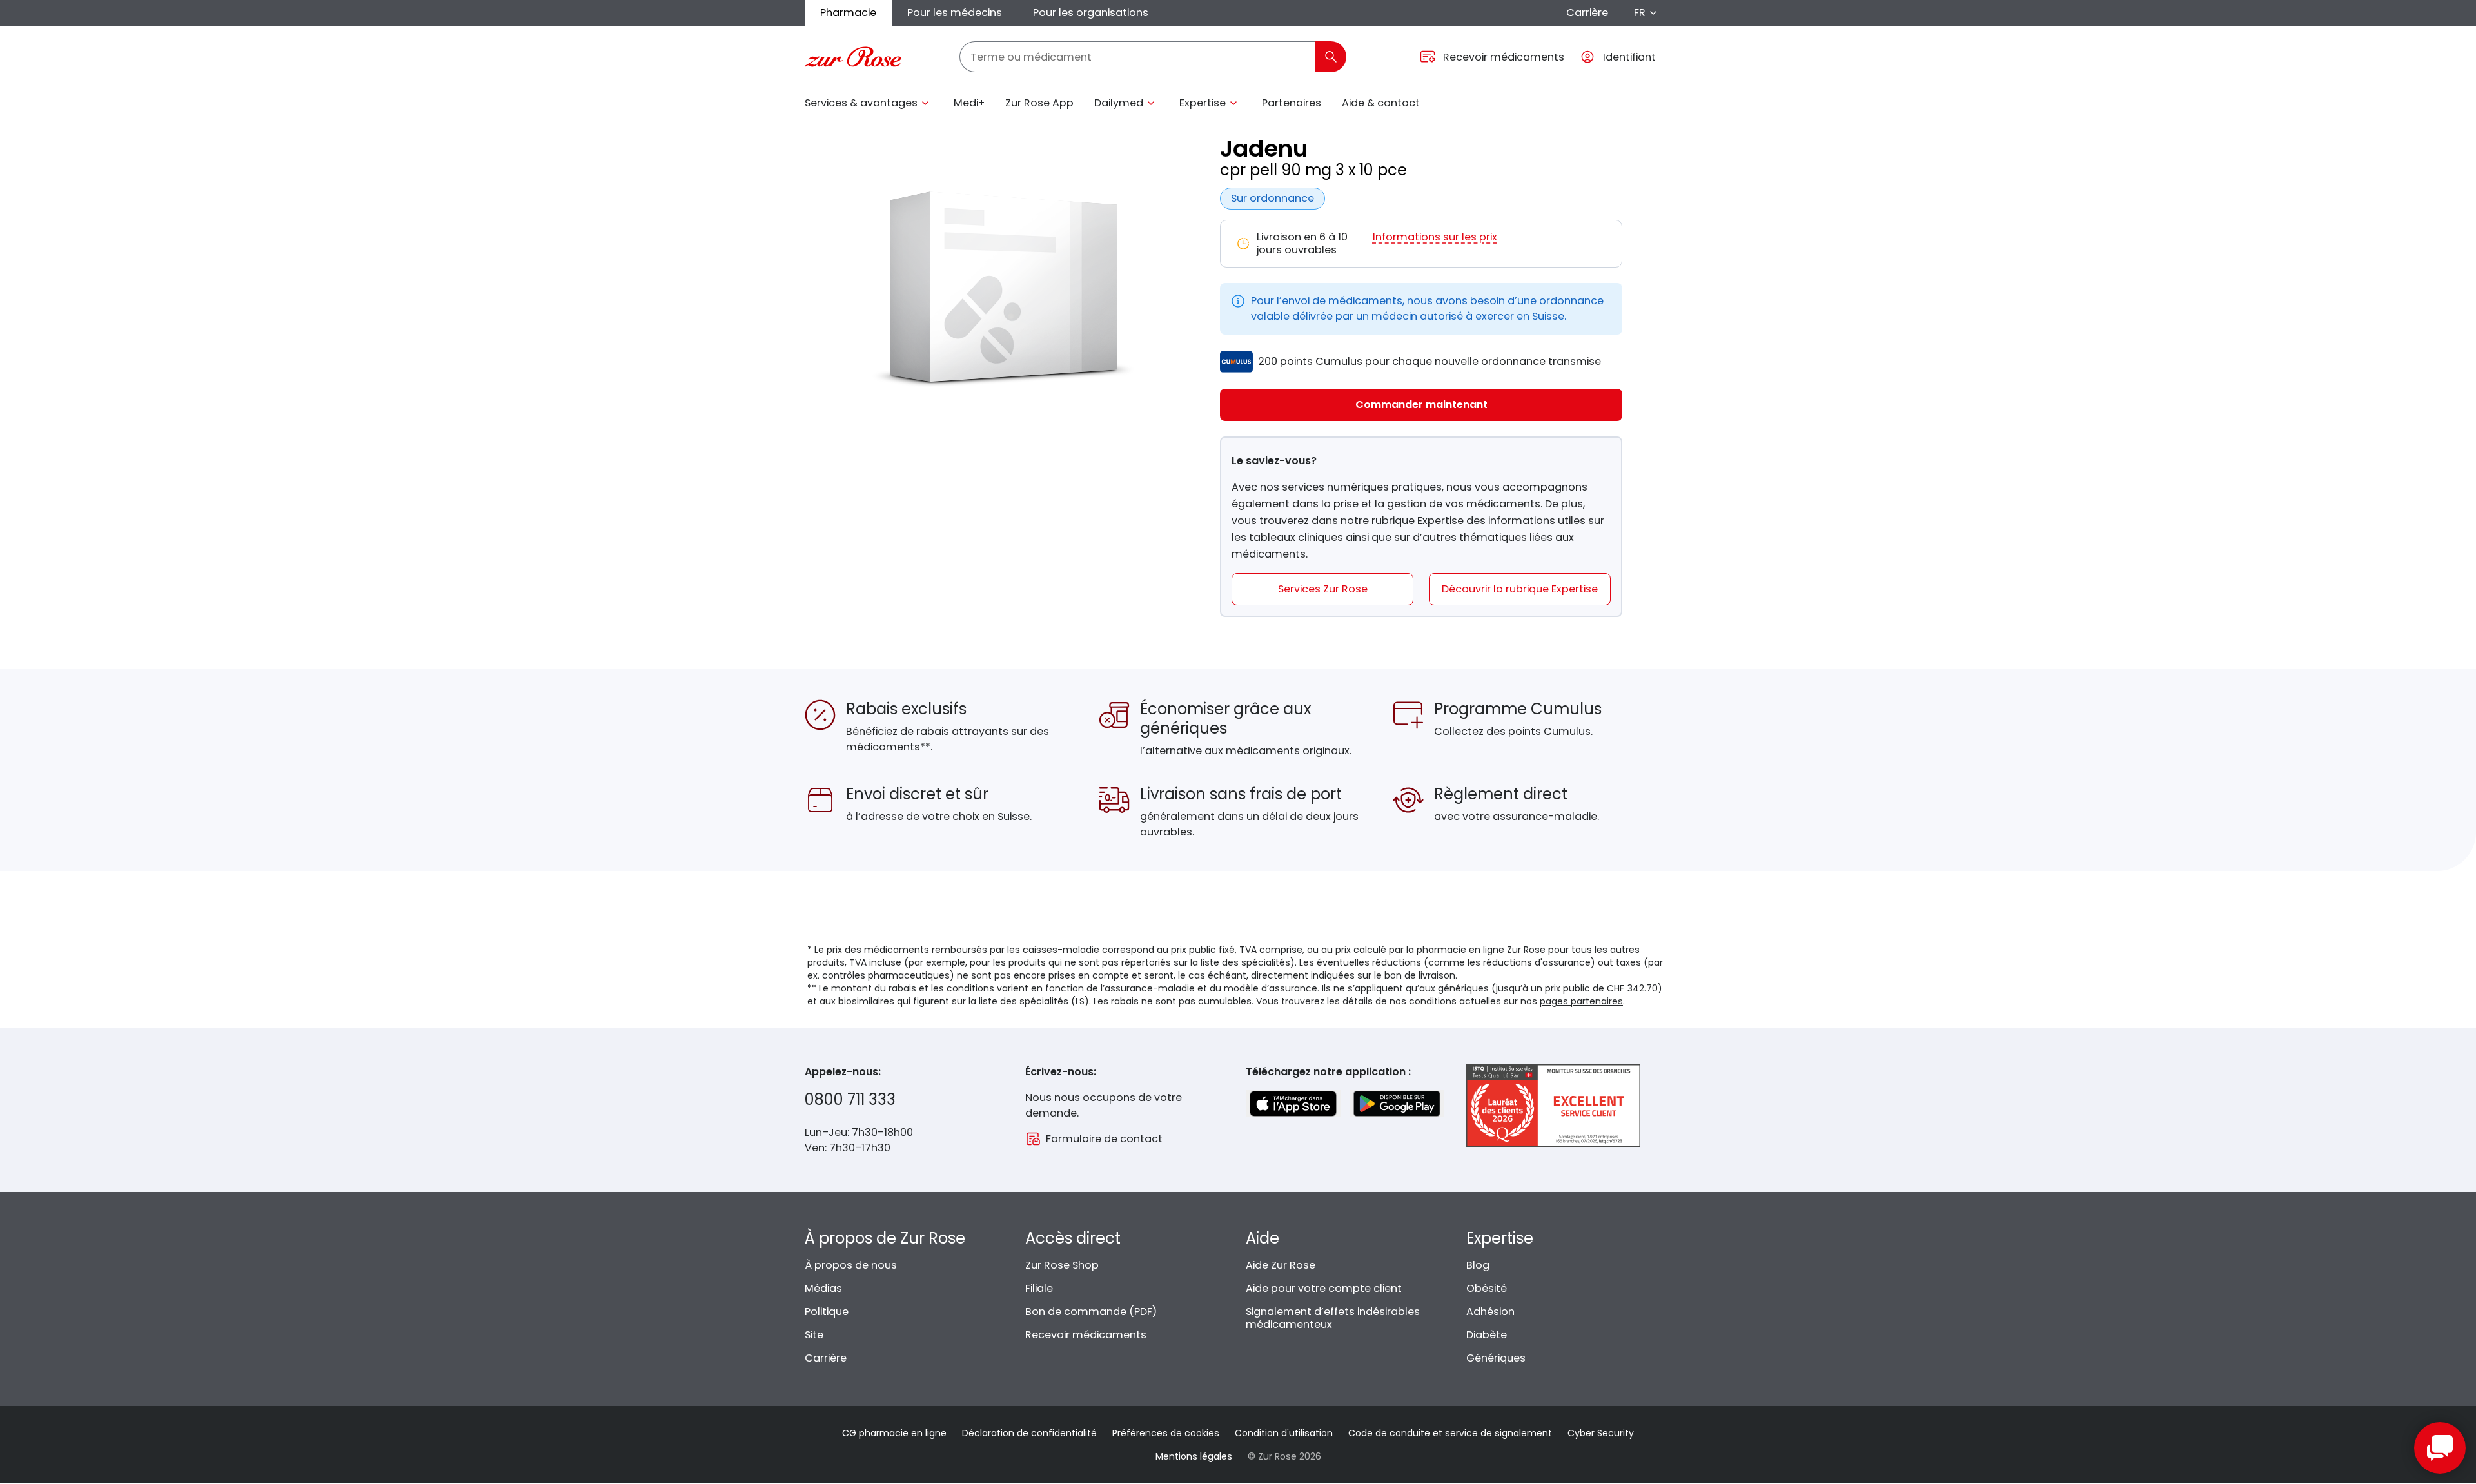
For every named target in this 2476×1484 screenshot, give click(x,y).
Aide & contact (1381, 103)
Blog (1478, 1265)
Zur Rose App (1039, 103)
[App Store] (1293, 1104)
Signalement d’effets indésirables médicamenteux (1333, 1318)
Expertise (1203, 103)
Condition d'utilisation (1284, 1433)
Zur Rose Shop (1062, 1265)
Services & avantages (861, 103)
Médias (823, 1288)
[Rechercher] (1331, 57)
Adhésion (1490, 1312)
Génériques (1496, 1358)
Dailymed (1119, 103)
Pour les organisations (1091, 13)
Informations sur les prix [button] (1435, 238)
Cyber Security (1601, 1433)
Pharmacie (848, 13)
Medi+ (969, 103)
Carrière (1587, 13)
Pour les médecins (955, 13)
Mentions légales (1194, 1456)
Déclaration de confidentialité (1029, 1433)
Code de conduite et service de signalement (1450, 1433)
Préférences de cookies (1166, 1433)
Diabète (1487, 1335)
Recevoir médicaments (1086, 1335)
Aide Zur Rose (1281, 1265)
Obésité (1487, 1288)
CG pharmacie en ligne (894, 1433)
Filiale (1039, 1288)
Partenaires (1292, 103)
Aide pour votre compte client (1324, 1288)
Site (814, 1335)
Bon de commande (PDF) (1091, 1312)
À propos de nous (851, 1265)
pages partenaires (1581, 1001)
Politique (827, 1312)
